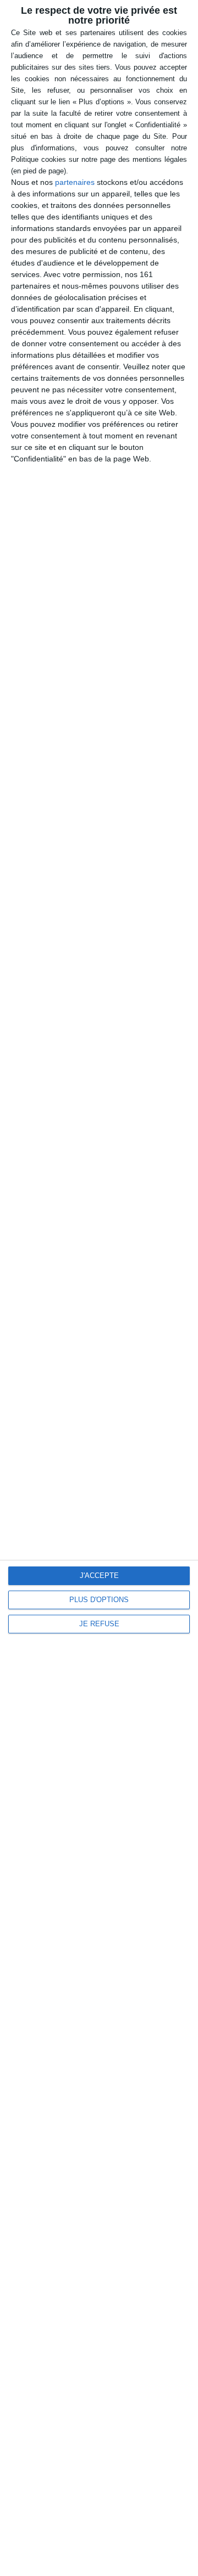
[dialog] (99, 1288)
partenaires (75, 182)
